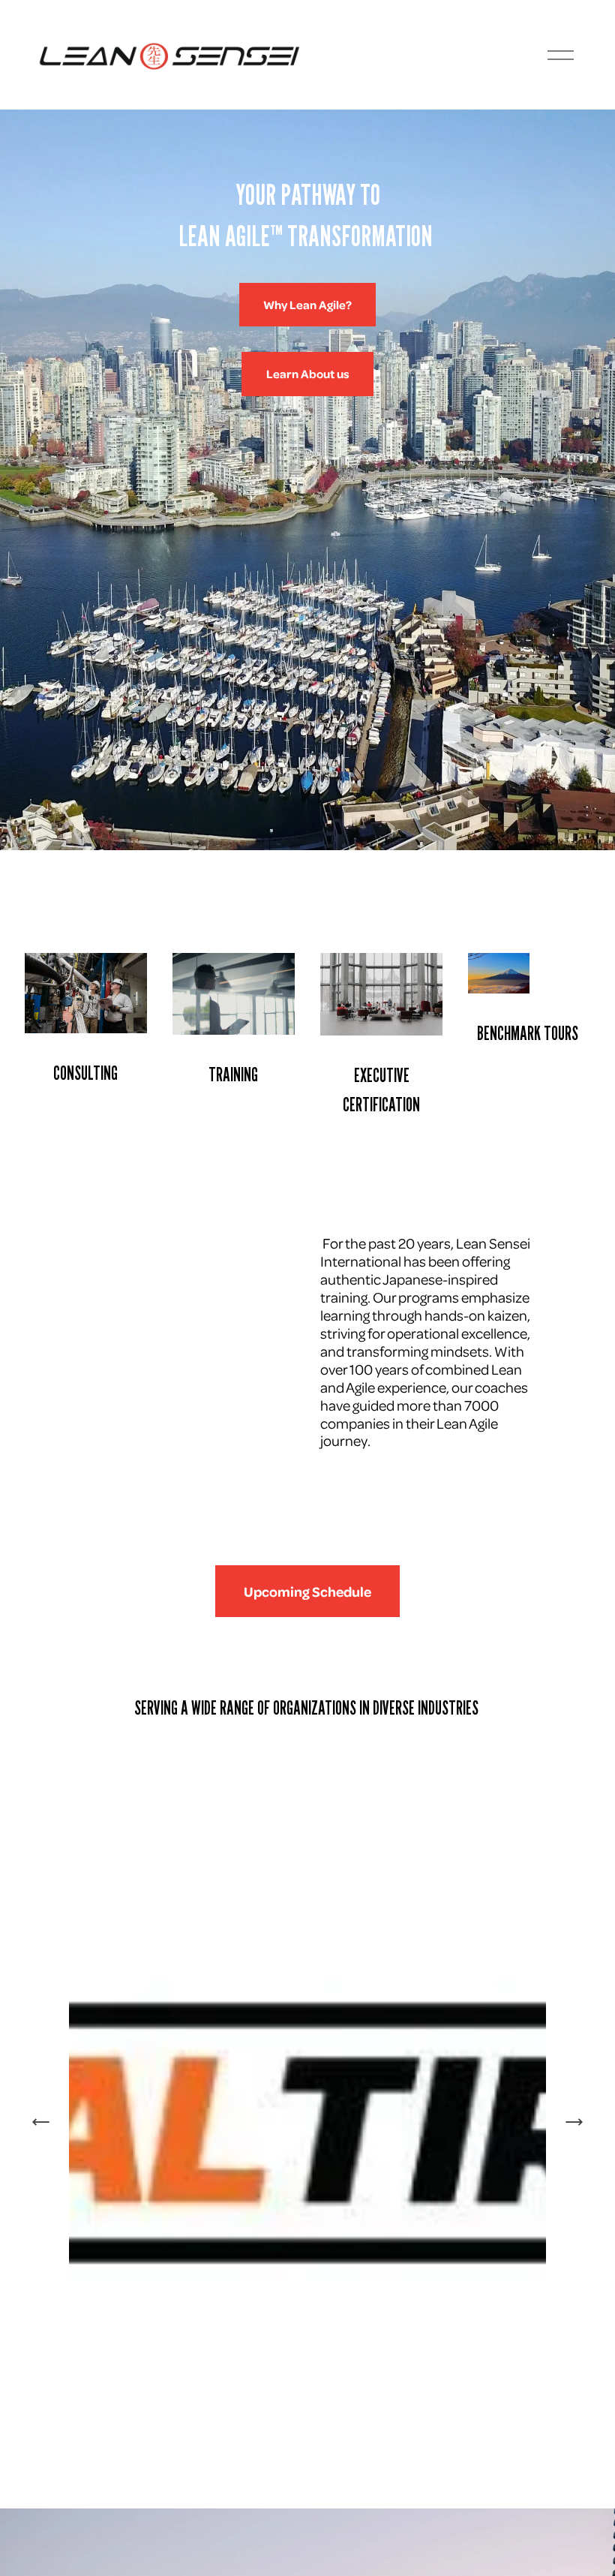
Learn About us (308, 374)
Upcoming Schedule (307, 1592)
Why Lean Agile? (307, 305)
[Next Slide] (574, 2122)
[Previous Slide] (41, 2122)
